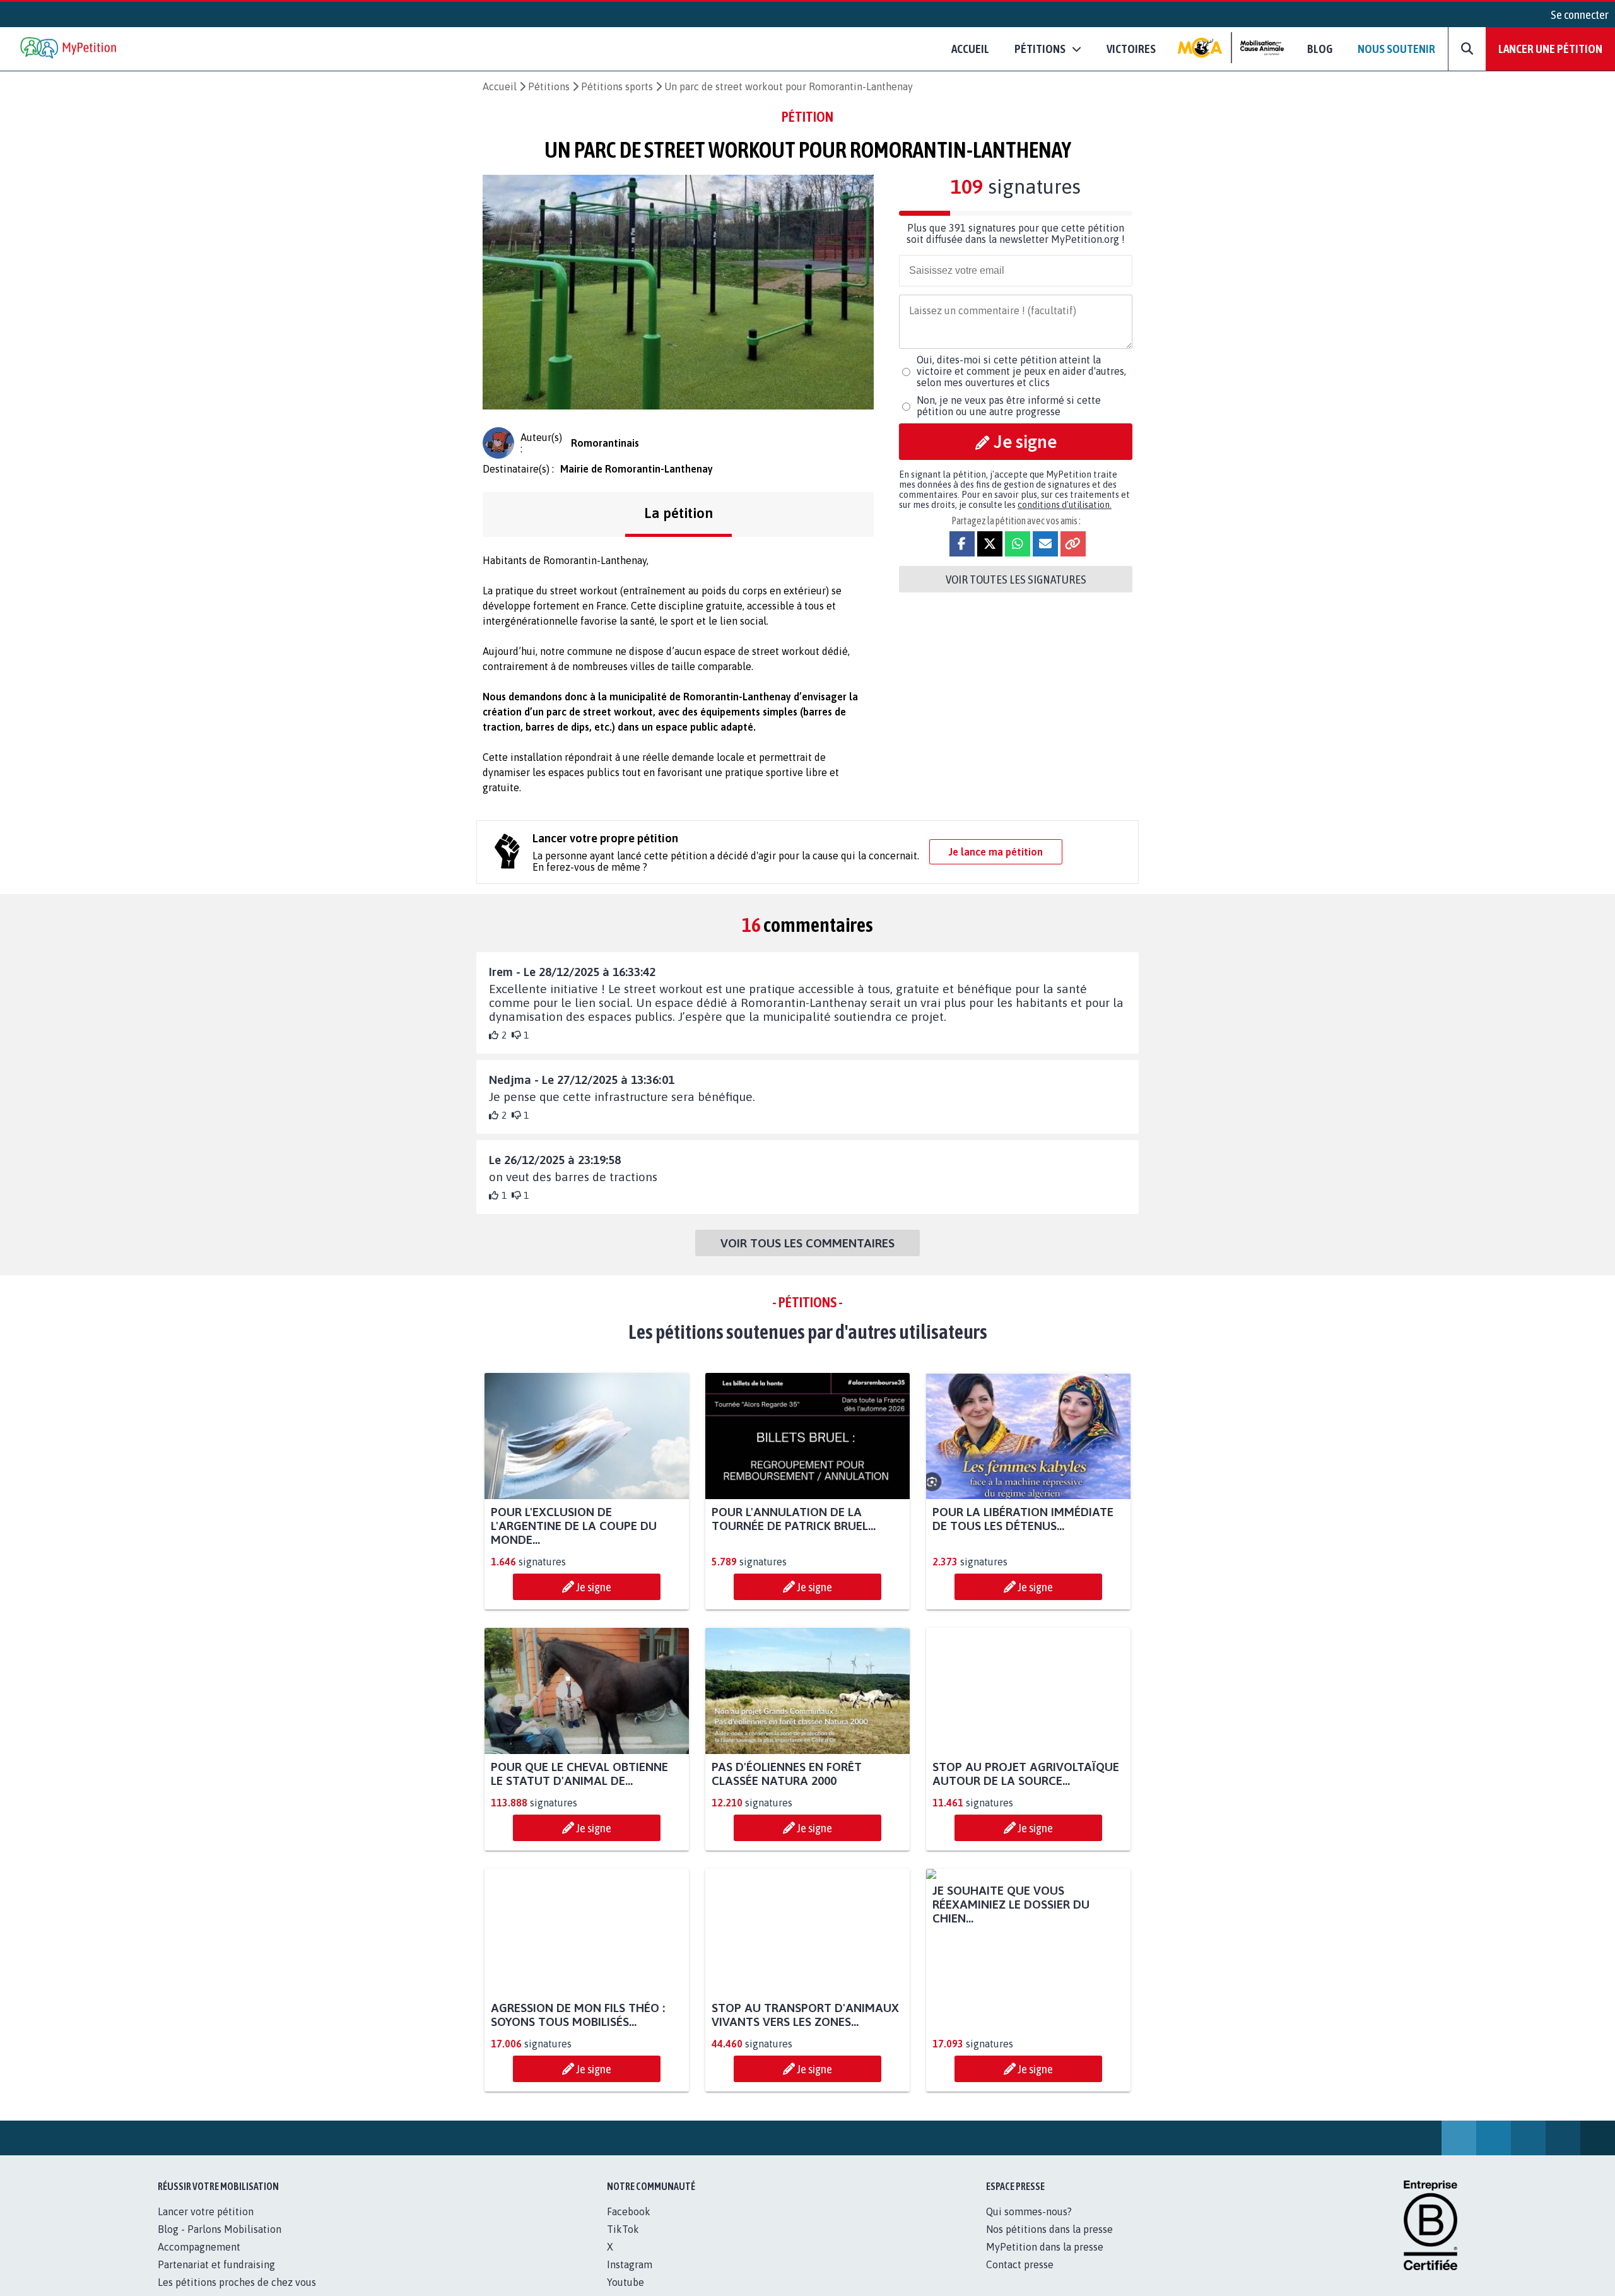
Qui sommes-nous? (1029, 2225)
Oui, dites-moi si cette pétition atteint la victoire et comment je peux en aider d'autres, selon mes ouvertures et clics (1021, 371)
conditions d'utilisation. (1065, 505)
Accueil (970, 49)
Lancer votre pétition (206, 2225)
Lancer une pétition (1550, 49)
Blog (1320, 49)
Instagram (630, 2278)
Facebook (629, 2225)
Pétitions (549, 86)
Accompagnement (199, 2261)
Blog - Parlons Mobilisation (220, 2243)
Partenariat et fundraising (216, 2278)
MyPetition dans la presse (1045, 2261)
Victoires (1131, 49)
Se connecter (1580, 15)
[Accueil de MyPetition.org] (69, 49)
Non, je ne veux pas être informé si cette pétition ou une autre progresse (1009, 406)
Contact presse (1020, 2278)
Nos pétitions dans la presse (1049, 2243)
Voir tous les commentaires (807, 1243)
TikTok (623, 2243)
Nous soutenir (1396, 49)
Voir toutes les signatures (1016, 579)
